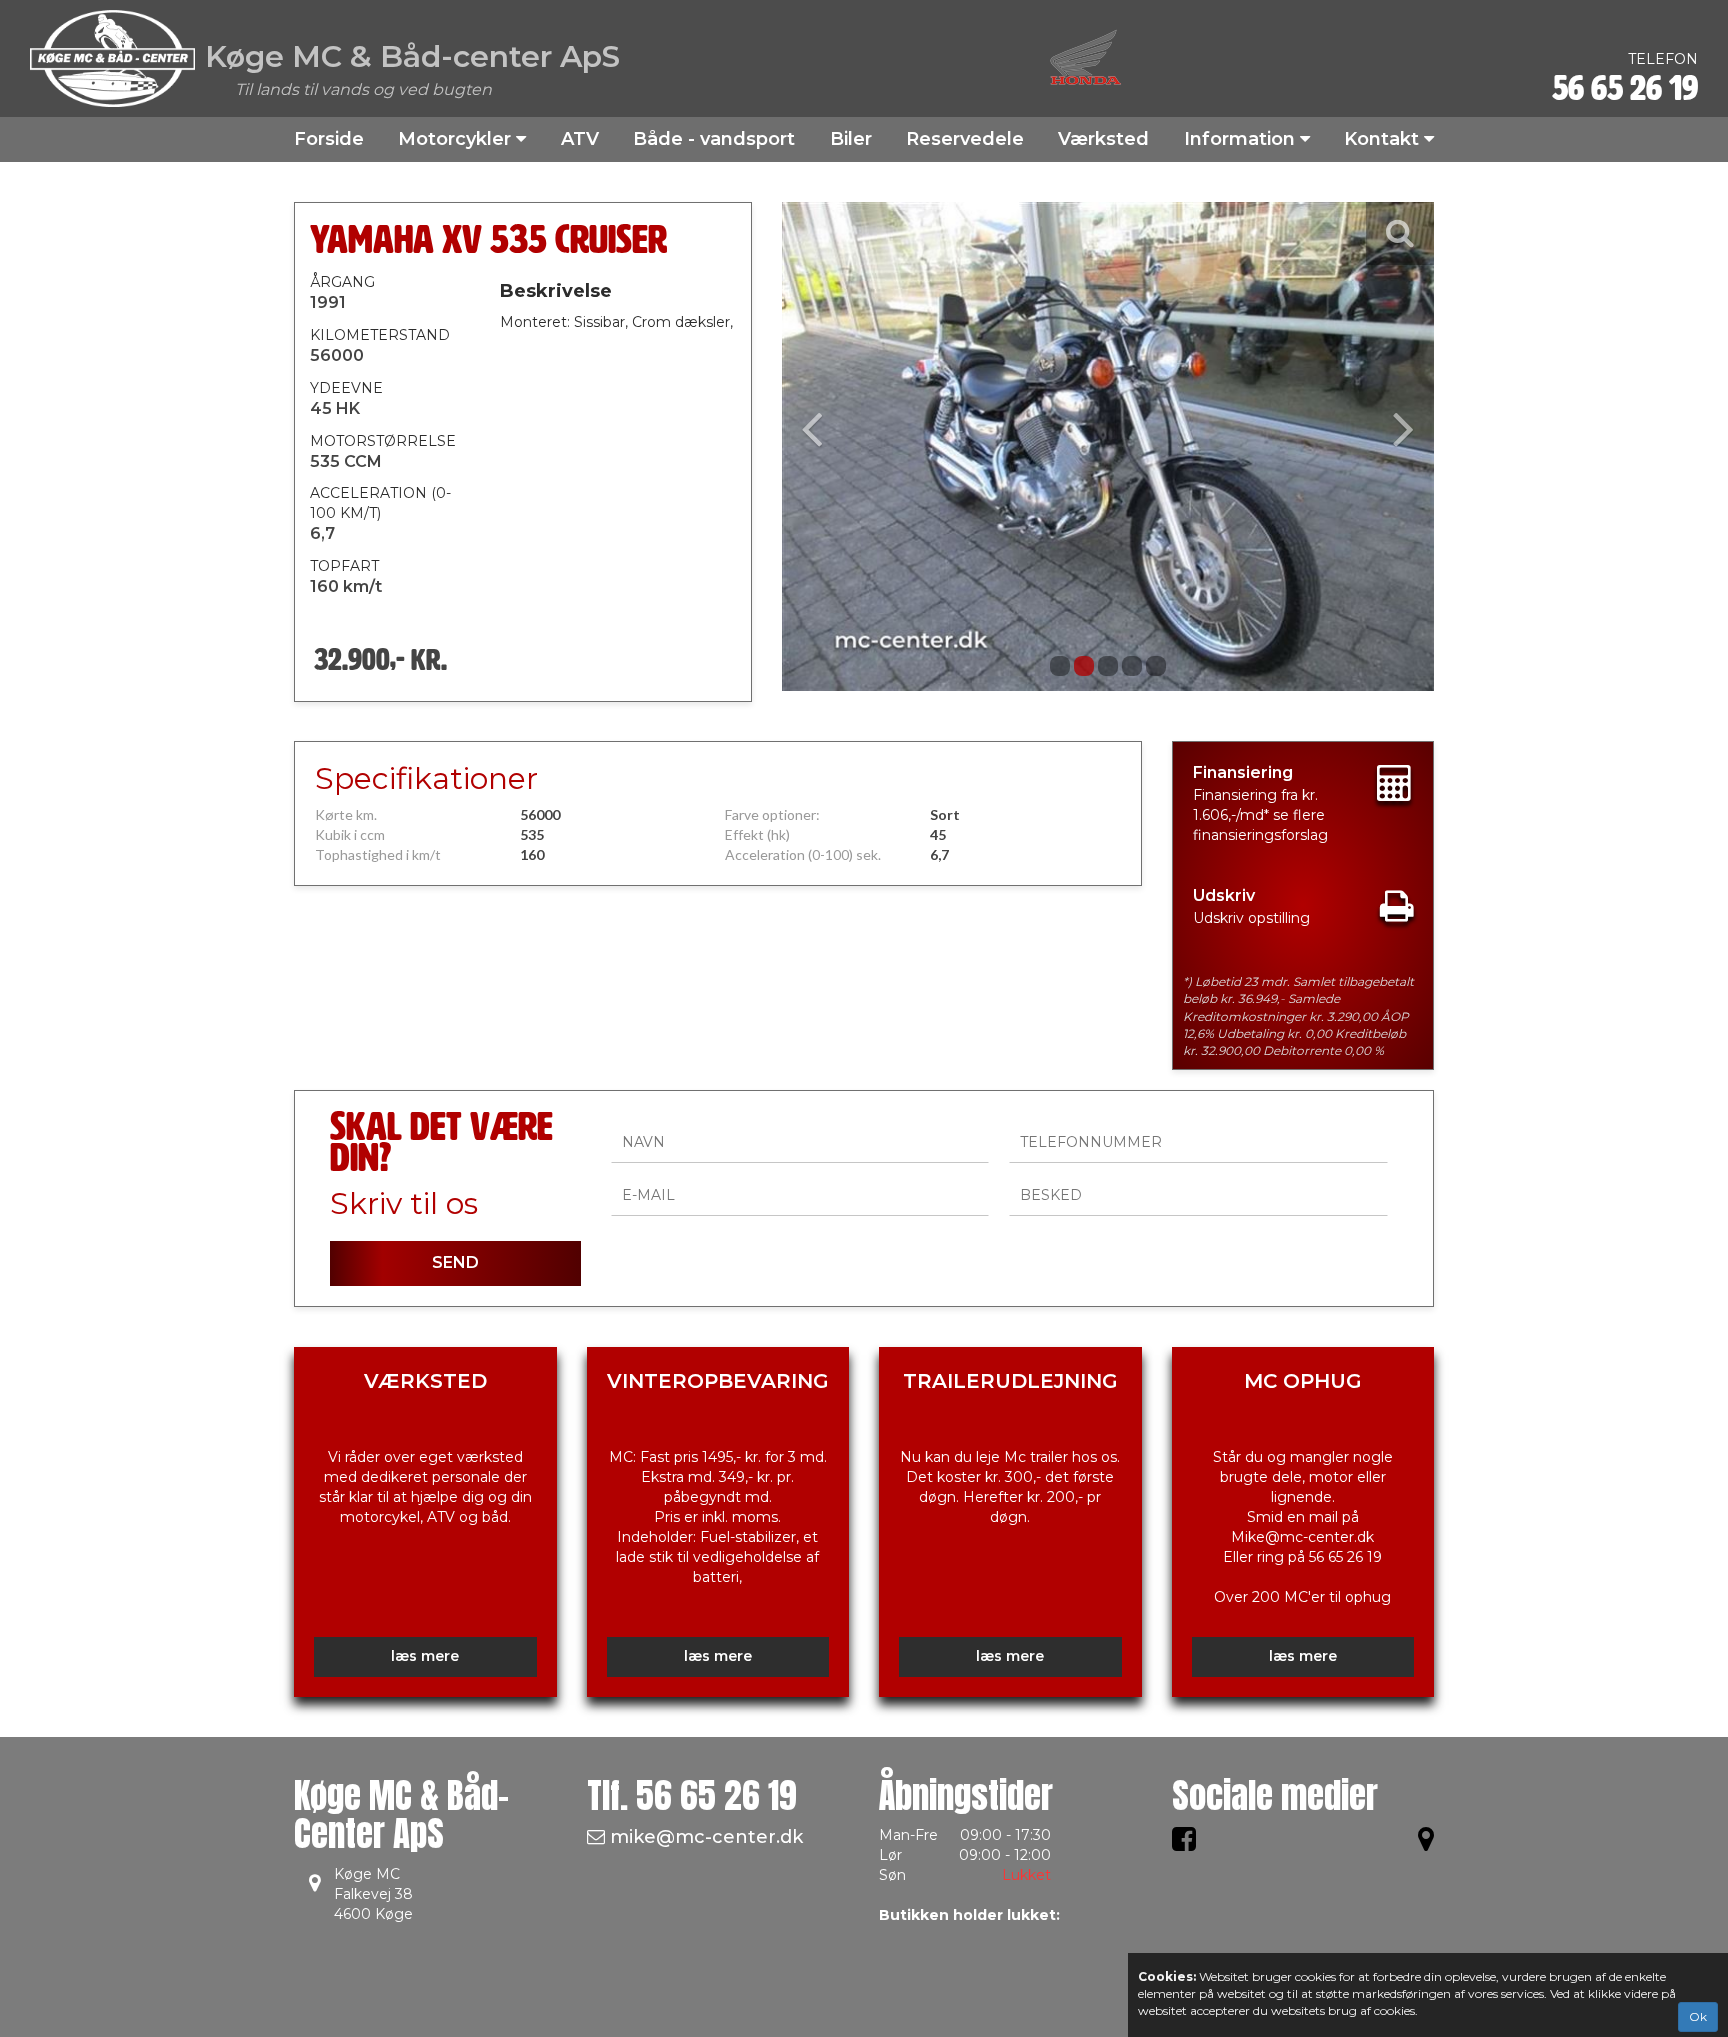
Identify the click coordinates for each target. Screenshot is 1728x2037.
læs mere (425, 1656)
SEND (455, 1262)
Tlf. (692, 1795)
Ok (1698, 2016)
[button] (831, 446)
